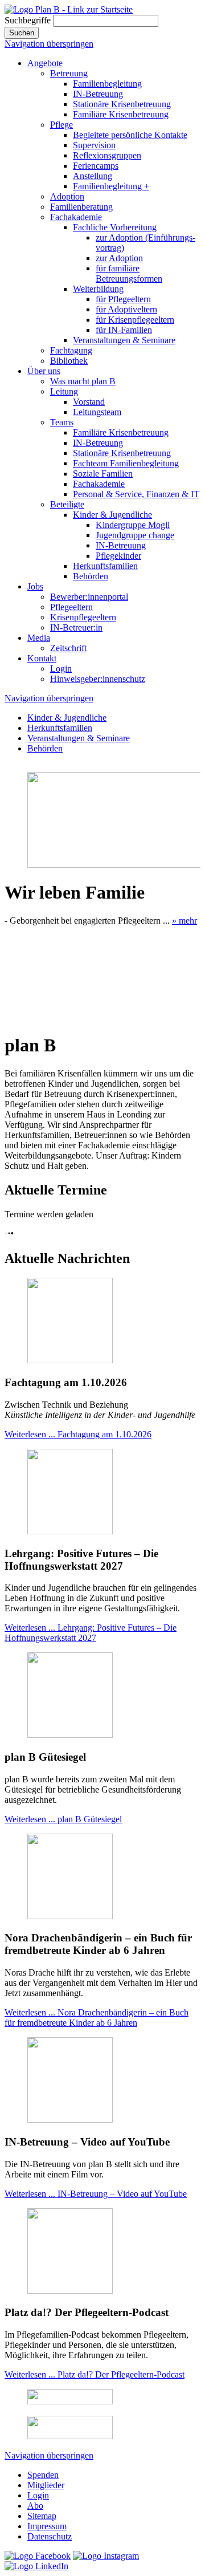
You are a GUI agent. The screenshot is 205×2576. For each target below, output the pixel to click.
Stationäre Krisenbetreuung (122, 104)
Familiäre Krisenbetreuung (121, 114)
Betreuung (69, 73)
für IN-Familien (124, 330)
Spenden (43, 2475)
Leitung (64, 391)
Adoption (67, 196)
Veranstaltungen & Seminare (124, 340)
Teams (62, 422)
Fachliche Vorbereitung (115, 227)
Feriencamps (96, 166)
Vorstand (89, 402)
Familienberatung (81, 207)
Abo (35, 2506)
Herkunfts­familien (105, 566)
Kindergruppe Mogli (133, 525)
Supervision (94, 145)
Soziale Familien (103, 474)
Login (61, 669)
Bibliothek (69, 361)
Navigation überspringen (49, 44)
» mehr (184, 921)
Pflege (61, 125)
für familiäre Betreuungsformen (129, 273)
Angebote (45, 63)
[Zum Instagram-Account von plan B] (106, 2556)
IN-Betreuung (98, 94)
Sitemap (42, 2516)
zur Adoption (119, 258)
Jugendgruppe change (135, 535)
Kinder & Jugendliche (112, 515)
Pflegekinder (118, 556)
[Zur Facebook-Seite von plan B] (38, 2556)
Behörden (91, 576)
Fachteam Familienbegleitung (126, 463)
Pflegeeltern (71, 607)
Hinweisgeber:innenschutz (98, 679)
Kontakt (42, 658)
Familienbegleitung (107, 84)
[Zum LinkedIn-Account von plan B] (36, 2566)
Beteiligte (67, 504)
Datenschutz (50, 2536)
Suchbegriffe (28, 20)
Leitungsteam (97, 412)
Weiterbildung (98, 289)
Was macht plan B (83, 381)
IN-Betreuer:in (76, 627)
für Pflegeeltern (123, 299)
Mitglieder (46, 2485)
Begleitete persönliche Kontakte (130, 135)
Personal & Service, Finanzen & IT (136, 494)
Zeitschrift (68, 648)
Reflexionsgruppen (107, 155)
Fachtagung (71, 350)
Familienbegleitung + (111, 186)
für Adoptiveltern (126, 309)
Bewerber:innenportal (89, 597)
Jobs (35, 586)
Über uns (44, 371)
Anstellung (93, 176)
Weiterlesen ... (78, 1434)
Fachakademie (76, 217)
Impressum (47, 2526)
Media (39, 638)
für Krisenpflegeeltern (135, 320)
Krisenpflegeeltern (83, 617)
